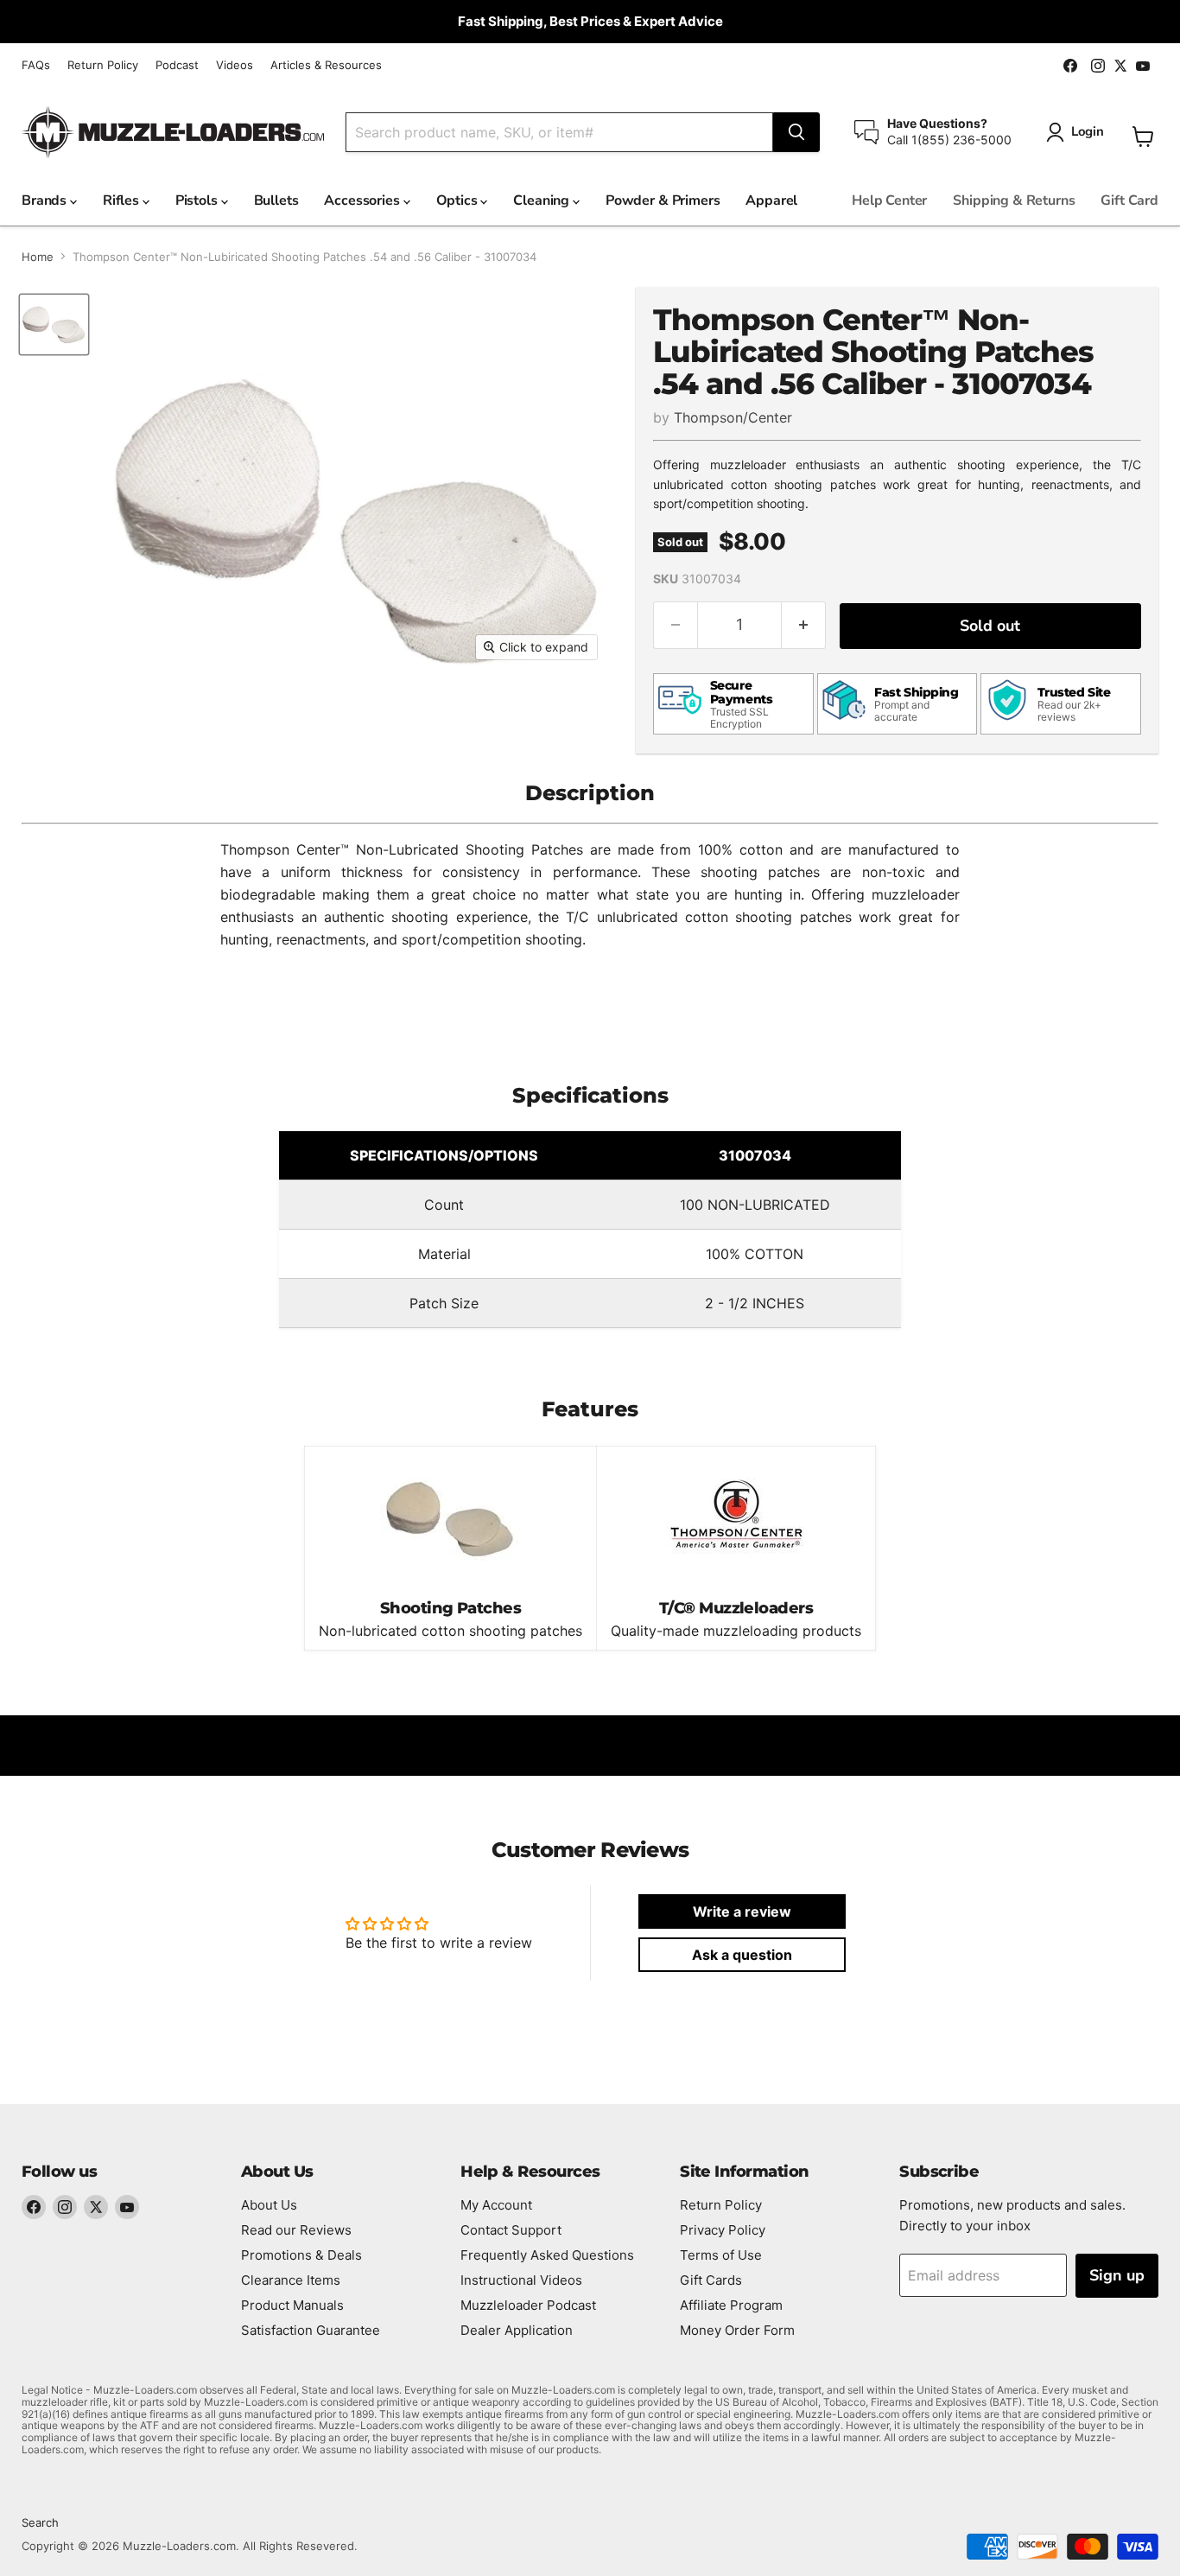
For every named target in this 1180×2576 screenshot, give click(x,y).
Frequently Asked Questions (547, 2255)
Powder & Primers (663, 200)
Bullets (276, 200)
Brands (46, 200)
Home (38, 257)
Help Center (889, 200)
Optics (459, 200)
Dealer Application (517, 2330)
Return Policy (103, 65)
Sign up (1117, 2275)
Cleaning (543, 200)
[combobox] (559, 132)
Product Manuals (292, 2305)
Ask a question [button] (742, 1955)
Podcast (177, 65)
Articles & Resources (326, 65)
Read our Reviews (296, 2230)
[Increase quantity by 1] (804, 625)
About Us (269, 2205)
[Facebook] (34, 2207)
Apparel (771, 200)
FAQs (36, 65)
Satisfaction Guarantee (311, 2330)
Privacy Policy (723, 2230)
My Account (496, 2205)
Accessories (363, 200)
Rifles (123, 200)
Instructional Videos (521, 2280)
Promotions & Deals (301, 2255)
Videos (235, 65)
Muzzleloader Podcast (528, 2305)
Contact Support (511, 2230)
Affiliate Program (731, 2305)
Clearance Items (291, 2280)
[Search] (796, 132)
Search (40, 2522)
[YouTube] (127, 2207)
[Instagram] (65, 2207)
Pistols (198, 200)
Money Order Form (737, 2330)
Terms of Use (721, 2255)
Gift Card (1129, 200)
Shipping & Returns (1014, 200)
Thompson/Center (733, 417)
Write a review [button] (742, 1911)
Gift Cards (711, 2280)
